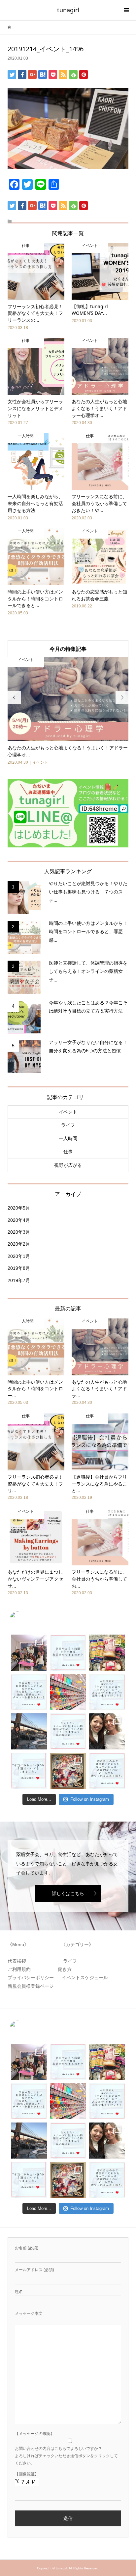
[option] (68, 712)
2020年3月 (19, 1232)
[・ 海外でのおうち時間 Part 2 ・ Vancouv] (107, 1653)
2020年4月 (19, 1220)
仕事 (68, 1152)
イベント (68, 1112)
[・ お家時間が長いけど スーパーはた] (68, 1692)
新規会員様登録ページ (33, 1986)
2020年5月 (19, 1208)
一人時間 (68, 1138)
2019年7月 (19, 1280)
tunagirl (68, 10)
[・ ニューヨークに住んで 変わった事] (68, 1771)
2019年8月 (19, 1268)
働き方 (63, 1969)
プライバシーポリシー (32, 1978)
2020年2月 (19, 1244)
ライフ (68, 1125)
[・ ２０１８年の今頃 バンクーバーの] (107, 1731)
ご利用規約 (21, 1969)
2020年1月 (19, 1256)
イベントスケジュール (85, 1978)
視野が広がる (68, 1165)
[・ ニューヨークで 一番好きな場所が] (29, 1731)
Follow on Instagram (90, 1799)
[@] (27, 1620)
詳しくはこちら (68, 1893)
